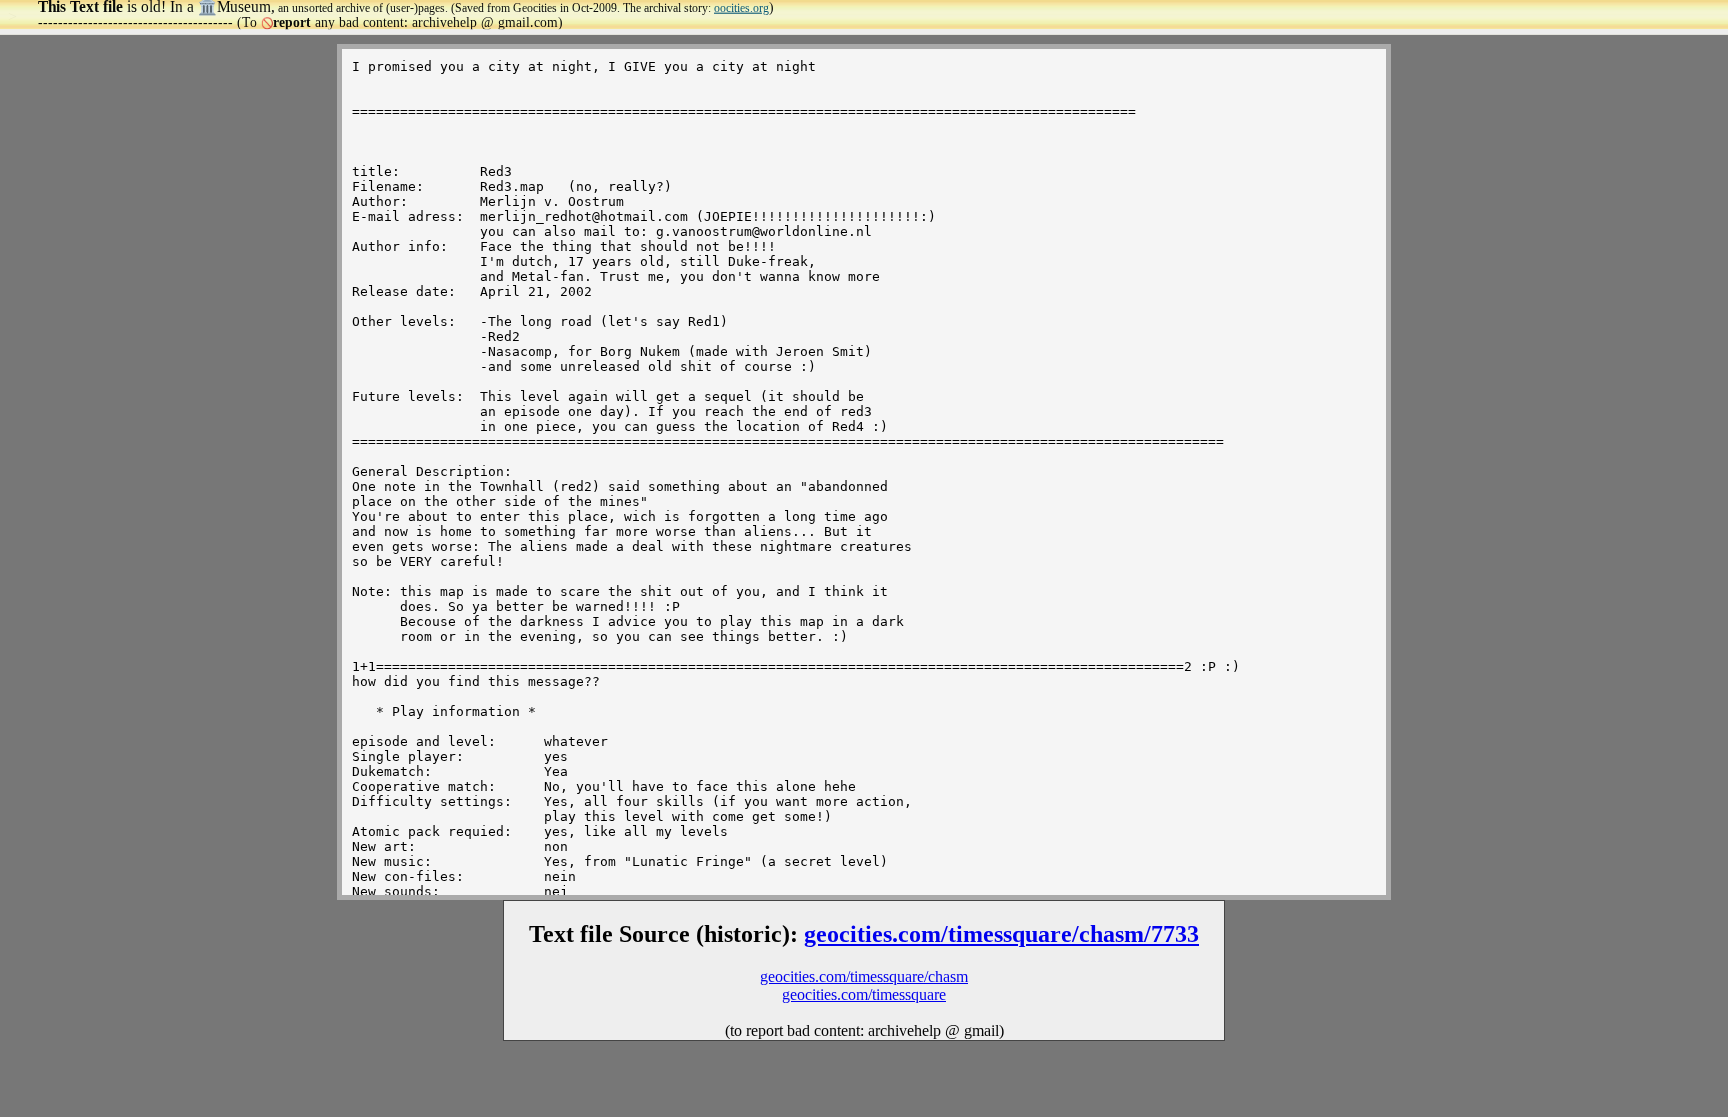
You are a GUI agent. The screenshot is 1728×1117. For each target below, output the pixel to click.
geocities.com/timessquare (864, 994)
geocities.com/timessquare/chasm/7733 (1001, 934)
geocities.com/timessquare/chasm (864, 976)
